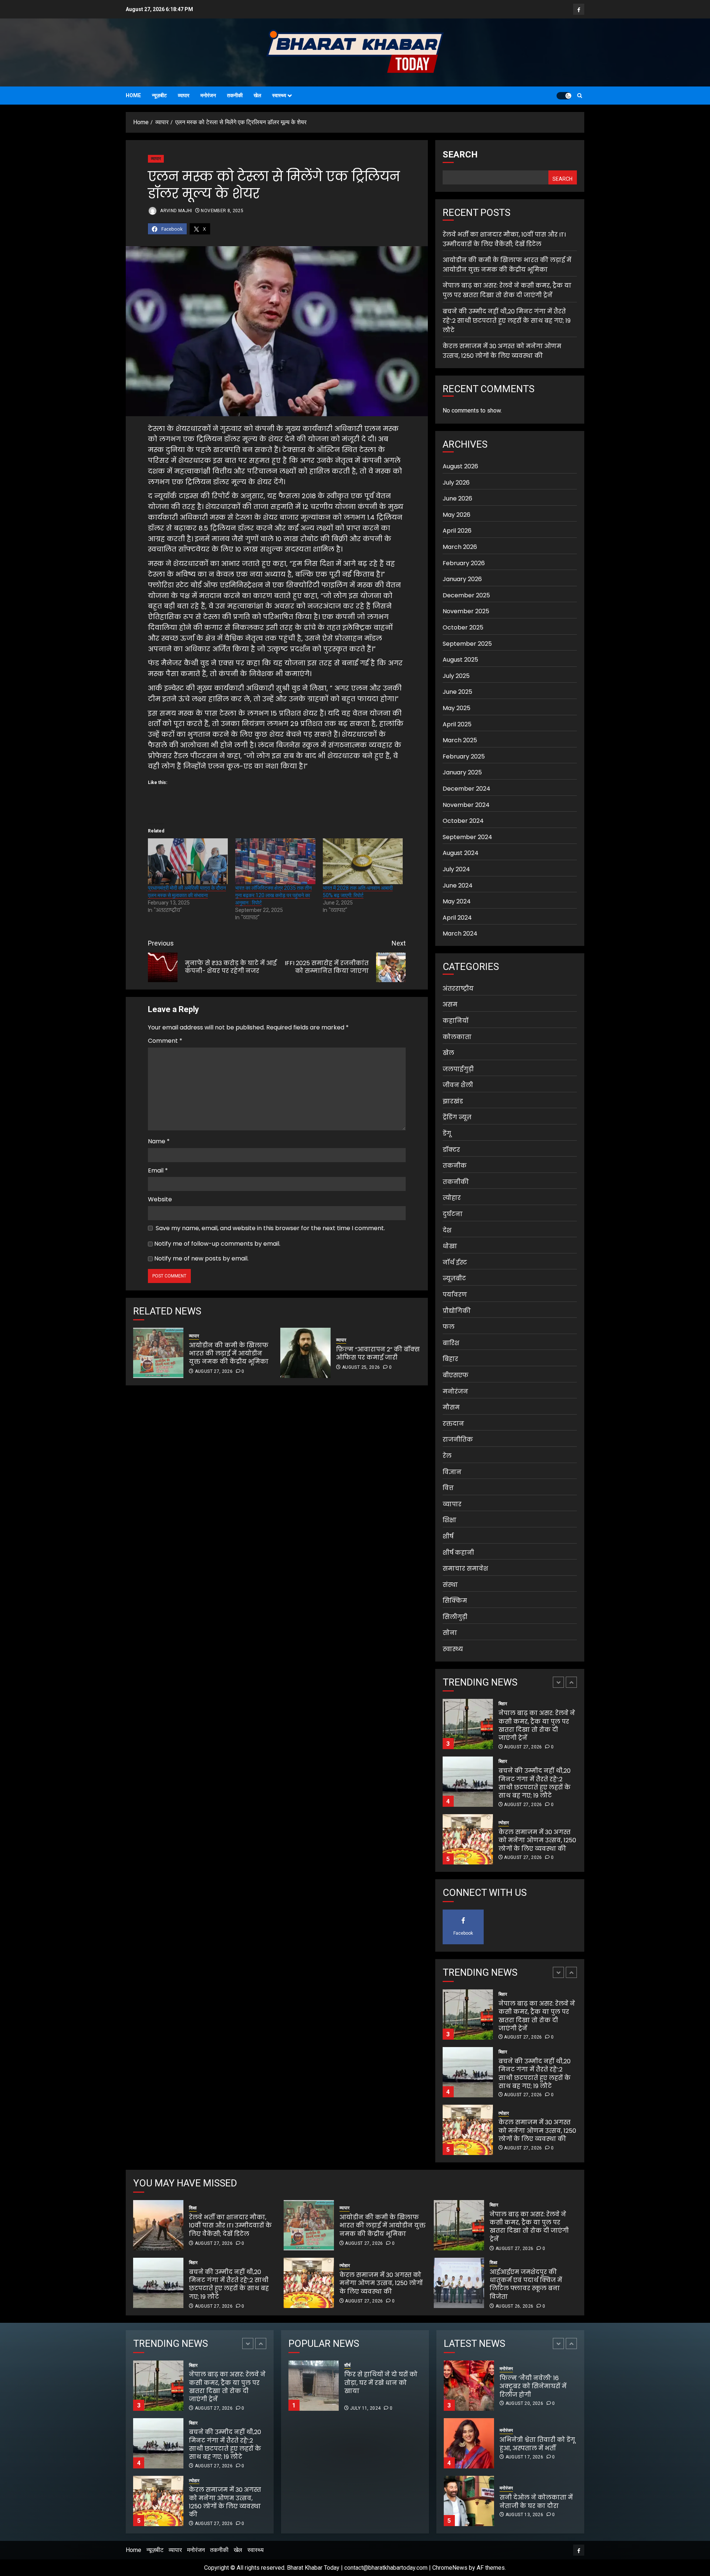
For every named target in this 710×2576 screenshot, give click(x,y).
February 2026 (464, 563)
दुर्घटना (453, 1214)
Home (133, 95)
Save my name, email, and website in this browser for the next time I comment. (270, 1228)
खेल (257, 95)
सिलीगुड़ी (455, 1617)
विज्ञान (452, 1472)
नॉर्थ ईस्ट (455, 1262)
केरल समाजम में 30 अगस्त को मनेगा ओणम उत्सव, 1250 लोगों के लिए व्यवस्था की (502, 351)
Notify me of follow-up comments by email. (217, 1244)
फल (449, 1327)
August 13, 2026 (524, 2457)
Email (158, 1170)
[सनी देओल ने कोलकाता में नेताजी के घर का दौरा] (469, 2443)
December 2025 (466, 595)
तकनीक (455, 1166)
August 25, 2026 (361, 1367)
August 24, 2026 (524, 2515)
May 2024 (457, 901)
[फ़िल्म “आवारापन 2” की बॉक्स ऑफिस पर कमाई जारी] (305, 1353)
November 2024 (466, 805)
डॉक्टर (451, 1150)
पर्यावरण (455, 1295)
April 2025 (457, 724)
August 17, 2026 (524, 2399)
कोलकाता (457, 1037)
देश (447, 1230)
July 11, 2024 (366, 2408)
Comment (165, 1041)
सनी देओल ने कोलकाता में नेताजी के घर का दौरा (536, 2444)
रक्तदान (453, 1424)
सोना (450, 1633)
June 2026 (457, 498)
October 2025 (463, 627)
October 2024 (463, 821)
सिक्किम (455, 1601)
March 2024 (460, 934)
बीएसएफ (456, 1375)
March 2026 (460, 547)
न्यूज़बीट (159, 95)
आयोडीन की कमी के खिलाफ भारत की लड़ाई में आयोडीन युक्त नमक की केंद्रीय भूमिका (229, 1354)
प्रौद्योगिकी (457, 1311)
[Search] (580, 96)
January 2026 (462, 579)
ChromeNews (450, 2568)
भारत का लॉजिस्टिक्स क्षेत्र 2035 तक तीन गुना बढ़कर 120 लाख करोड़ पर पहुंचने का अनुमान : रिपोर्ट (273, 895)
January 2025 (462, 772)
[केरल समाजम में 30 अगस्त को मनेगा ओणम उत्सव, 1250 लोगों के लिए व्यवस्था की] (468, 1782)
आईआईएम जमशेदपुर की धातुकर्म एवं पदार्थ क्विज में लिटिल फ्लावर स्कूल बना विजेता (526, 2284)
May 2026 (457, 515)
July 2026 (456, 483)
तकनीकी (235, 95)
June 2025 (457, 692)
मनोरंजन (208, 95)
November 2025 (466, 611)
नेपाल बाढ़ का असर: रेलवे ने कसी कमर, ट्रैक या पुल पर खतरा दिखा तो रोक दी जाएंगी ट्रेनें (507, 290)
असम (450, 1004)
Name (159, 1141)
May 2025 (457, 708)
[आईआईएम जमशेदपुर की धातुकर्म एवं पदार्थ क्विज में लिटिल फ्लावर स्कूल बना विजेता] (459, 2283)
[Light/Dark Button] (564, 96)
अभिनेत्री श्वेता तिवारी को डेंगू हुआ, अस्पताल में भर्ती (537, 2386)
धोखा (450, 1246)
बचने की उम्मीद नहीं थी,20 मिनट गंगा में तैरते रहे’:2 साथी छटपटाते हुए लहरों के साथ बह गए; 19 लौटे (507, 321)
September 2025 (467, 644)
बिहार (450, 1359)
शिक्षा (449, 1520)
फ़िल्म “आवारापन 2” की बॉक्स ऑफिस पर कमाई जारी (378, 1353)
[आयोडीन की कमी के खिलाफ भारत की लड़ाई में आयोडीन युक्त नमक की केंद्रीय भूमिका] (158, 1353)
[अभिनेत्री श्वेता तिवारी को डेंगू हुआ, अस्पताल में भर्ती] (469, 2386)
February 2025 (464, 756)
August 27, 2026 (214, 1371)
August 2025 (460, 660)
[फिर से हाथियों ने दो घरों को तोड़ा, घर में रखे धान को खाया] (314, 2386)
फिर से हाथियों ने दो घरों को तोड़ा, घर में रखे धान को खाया (407, 2387)
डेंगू (447, 1133)
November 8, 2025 (222, 211)
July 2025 (456, 676)
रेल (447, 1456)
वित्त (448, 1488)
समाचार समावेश (465, 1569)
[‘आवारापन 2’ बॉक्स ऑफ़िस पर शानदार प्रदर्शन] (469, 2501)
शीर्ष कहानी (458, 1552)
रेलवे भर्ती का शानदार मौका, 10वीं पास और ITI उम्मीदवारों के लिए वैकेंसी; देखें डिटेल (537, 1840)
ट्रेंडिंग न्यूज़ (457, 1117)
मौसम (451, 1407)
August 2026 (460, 466)
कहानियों (456, 1021)
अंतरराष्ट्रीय (458, 989)
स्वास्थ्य (279, 95)
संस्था (450, 1585)
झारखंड (453, 1101)
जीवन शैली (458, 1085)
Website (160, 1199)
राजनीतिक (458, 1440)
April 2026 (457, 531)
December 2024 (466, 789)
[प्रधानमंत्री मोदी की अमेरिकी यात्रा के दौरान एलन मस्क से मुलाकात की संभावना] (188, 861)
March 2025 (460, 740)
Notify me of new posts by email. (201, 1258)
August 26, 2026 (514, 2306)
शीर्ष (448, 1536)
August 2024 (461, 853)
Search (460, 155)
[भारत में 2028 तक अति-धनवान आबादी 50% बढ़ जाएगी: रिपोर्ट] (363, 861)
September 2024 (467, 837)
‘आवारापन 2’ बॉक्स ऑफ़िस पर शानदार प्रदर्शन (537, 2502)
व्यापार (184, 95)
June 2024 (458, 885)
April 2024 (457, 918)
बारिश (451, 1343)
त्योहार (452, 1198)
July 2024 (456, 869)
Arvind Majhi (176, 211)
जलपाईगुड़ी (458, 1069)
